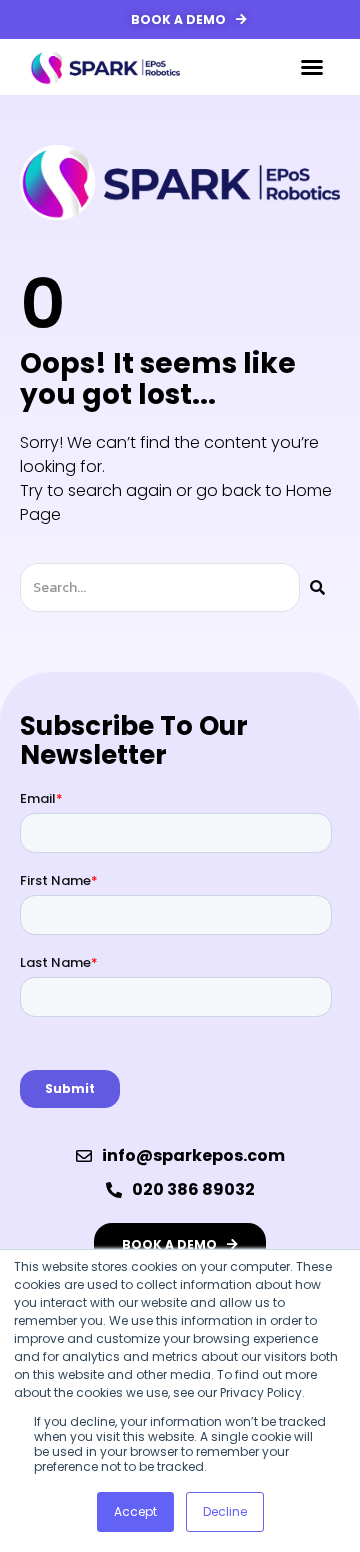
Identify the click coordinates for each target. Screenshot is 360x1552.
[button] (312, 67)
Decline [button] (225, 1511)
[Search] (317, 587)
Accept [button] (135, 1511)
